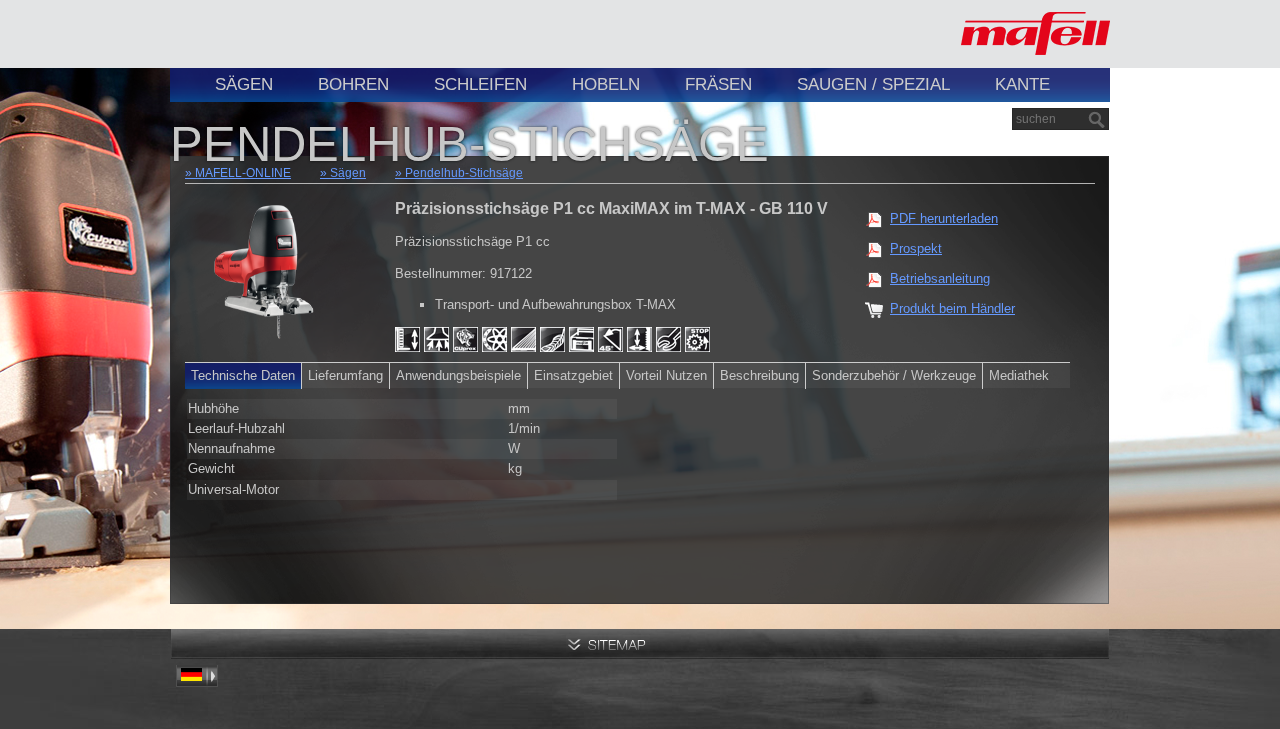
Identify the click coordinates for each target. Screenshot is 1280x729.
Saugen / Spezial (873, 84)
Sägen (244, 84)
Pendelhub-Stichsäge (464, 173)
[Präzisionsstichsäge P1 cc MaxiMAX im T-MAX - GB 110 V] (270, 264)
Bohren (353, 84)
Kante (1022, 84)
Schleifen (480, 84)
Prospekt (916, 248)
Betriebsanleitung (940, 278)
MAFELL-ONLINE (243, 173)
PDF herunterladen (944, 218)
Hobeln (606, 84)
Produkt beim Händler (952, 308)
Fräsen (718, 84)
